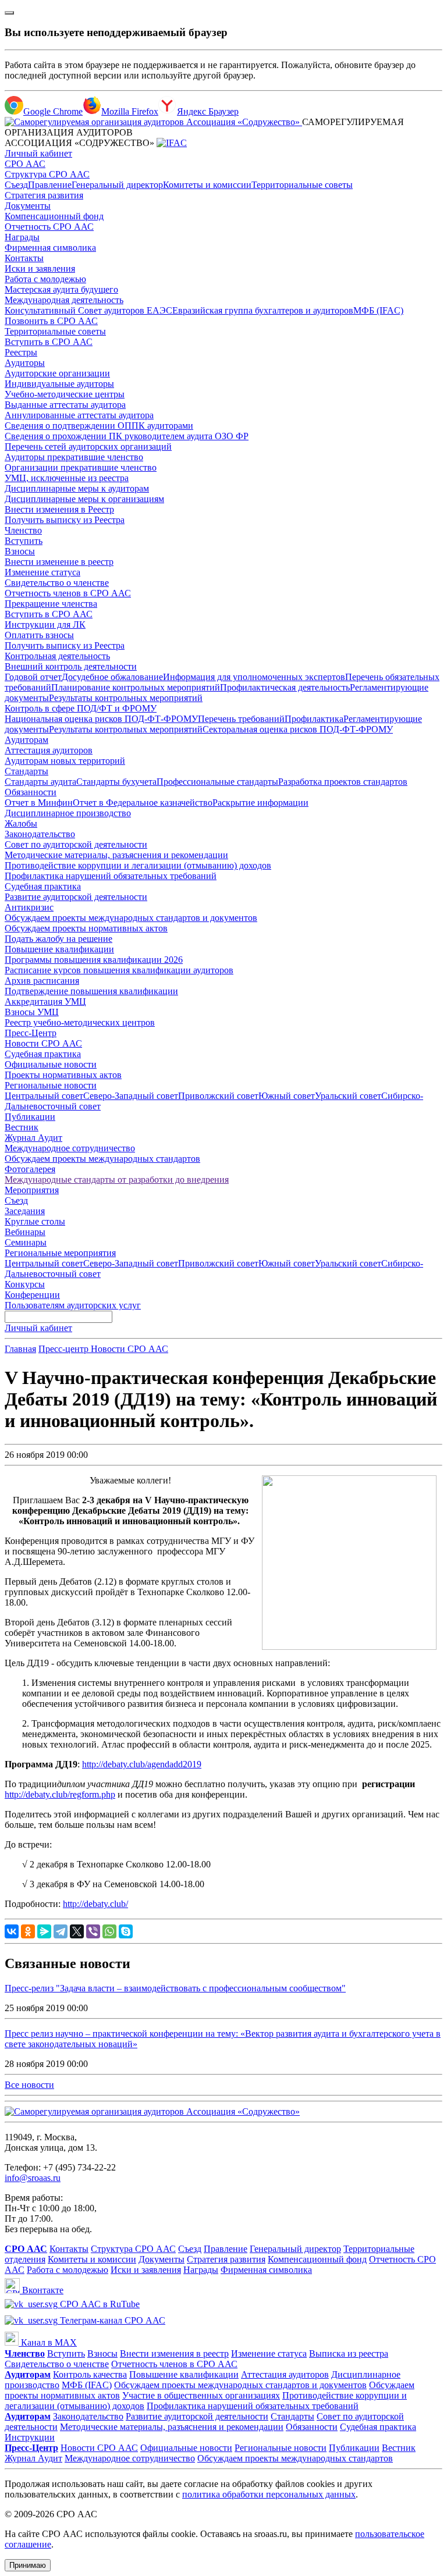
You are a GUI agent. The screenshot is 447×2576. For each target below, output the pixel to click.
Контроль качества (90, 2374)
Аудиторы (25, 363)
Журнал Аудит (33, 1138)
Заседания (25, 1211)
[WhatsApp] (109, 1931)
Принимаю (28, 2565)
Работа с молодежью (45, 279)
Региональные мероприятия (60, 1253)
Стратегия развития (44, 195)
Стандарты (26, 771)
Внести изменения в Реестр (59, 509)
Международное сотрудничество (70, 1148)
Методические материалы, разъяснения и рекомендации (116, 855)
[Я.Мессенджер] (44, 1931)
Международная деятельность (64, 300)
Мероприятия (32, 1190)
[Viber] (93, 1931)
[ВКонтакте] (12, 1931)
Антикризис (29, 907)
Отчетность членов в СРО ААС (68, 593)
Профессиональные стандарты (217, 782)
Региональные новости (51, 1085)
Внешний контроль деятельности (71, 666)
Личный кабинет (38, 153)
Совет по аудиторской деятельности (76, 844)
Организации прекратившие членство (81, 467)
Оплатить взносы (39, 635)
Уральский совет (348, 1096)
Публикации (30, 1117)
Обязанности (31, 792)
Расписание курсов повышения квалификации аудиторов (119, 970)
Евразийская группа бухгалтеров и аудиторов (263, 310)
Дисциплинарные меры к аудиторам (77, 488)
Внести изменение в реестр (59, 562)
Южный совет (287, 1096)
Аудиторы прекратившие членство (74, 457)
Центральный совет (44, 1096)
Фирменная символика (50, 248)
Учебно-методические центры (65, 394)
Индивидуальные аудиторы (59, 384)
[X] (77, 1931)
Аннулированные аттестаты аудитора (79, 415)
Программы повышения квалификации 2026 (94, 960)
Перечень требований (241, 719)
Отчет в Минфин (39, 803)
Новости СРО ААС (43, 1043)
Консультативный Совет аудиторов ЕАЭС (88, 310)
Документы (28, 206)
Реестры (21, 352)
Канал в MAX (48, 2342)
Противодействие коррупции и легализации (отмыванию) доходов (138, 865)
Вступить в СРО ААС (49, 342)
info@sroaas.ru (33, 2178)
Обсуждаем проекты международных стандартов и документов (131, 918)
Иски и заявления (40, 268)
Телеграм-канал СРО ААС (111, 2320)
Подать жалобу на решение (58, 939)
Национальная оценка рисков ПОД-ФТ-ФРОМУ (101, 719)
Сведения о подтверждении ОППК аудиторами (99, 426)
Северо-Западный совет (131, 1096)
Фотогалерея (30, 1169)
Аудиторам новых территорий (65, 761)
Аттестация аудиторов (49, 750)
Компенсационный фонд (54, 216)
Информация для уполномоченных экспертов (254, 677)
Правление (50, 185)
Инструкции (30, 2437)
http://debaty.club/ (95, 1904)
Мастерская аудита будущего (61, 289)
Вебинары (25, 1232)
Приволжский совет (218, 1096)
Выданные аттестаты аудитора (65, 405)
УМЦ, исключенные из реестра (67, 478)
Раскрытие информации (260, 803)
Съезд (16, 185)
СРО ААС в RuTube (99, 2304)
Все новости (29, 2085)
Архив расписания (42, 981)
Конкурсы (25, 1284)
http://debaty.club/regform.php (60, 1794)
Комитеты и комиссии (207, 185)
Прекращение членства (51, 604)
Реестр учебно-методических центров (80, 1022)
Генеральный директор (117, 185)
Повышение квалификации (59, 949)
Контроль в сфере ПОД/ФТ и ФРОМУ (81, 708)
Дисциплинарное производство (68, 813)
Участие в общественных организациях (201, 2395)
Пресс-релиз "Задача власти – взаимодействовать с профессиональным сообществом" (175, 1988)
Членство (23, 530)
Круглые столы (35, 1221)
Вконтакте (42, 2290)
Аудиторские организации (57, 373)
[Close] (9, 13)
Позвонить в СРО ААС (51, 321)
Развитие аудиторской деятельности (76, 897)
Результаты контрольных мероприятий (126, 698)
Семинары (26, 1242)
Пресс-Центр (31, 1033)
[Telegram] (61, 1931)
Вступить (24, 541)
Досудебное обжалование (112, 677)
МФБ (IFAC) (378, 310)
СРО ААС (25, 164)
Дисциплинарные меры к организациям (84, 499)
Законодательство (40, 834)
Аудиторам (26, 740)
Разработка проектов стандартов (343, 782)
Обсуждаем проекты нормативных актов (86, 928)
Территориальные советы (302, 185)
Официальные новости (51, 1064)
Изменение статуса (42, 572)
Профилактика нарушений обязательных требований (111, 876)
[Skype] (126, 1931)
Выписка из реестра (349, 2353)
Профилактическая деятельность (285, 687)
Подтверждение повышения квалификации (91, 991)
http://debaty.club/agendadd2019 (142, 1764)
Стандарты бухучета (116, 782)
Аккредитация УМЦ (45, 1001)
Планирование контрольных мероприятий (136, 687)
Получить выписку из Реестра (65, 520)
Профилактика (314, 719)
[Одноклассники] (28, 1931)
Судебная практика (43, 886)
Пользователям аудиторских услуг (73, 1305)
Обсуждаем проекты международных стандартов (102, 1159)
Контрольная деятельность (57, 656)
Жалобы (21, 823)
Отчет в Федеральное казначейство (143, 803)
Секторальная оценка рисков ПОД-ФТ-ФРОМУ (298, 729)
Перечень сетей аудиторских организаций (88, 446)
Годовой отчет (33, 677)
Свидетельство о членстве (57, 583)
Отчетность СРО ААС (49, 227)
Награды (22, 237)
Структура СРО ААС (47, 174)
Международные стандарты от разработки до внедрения (117, 1180)
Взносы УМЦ (32, 1012)
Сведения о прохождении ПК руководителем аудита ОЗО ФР (127, 436)
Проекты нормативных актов (63, 1075)
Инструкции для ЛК (45, 625)
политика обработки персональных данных (269, 2494)
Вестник (22, 1127)
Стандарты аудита (40, 782)
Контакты (24, 258)
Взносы (20, 551)
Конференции (32, 1295)
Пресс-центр (65, 1349)
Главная (20, 1349)
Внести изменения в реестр (174, 2353)
